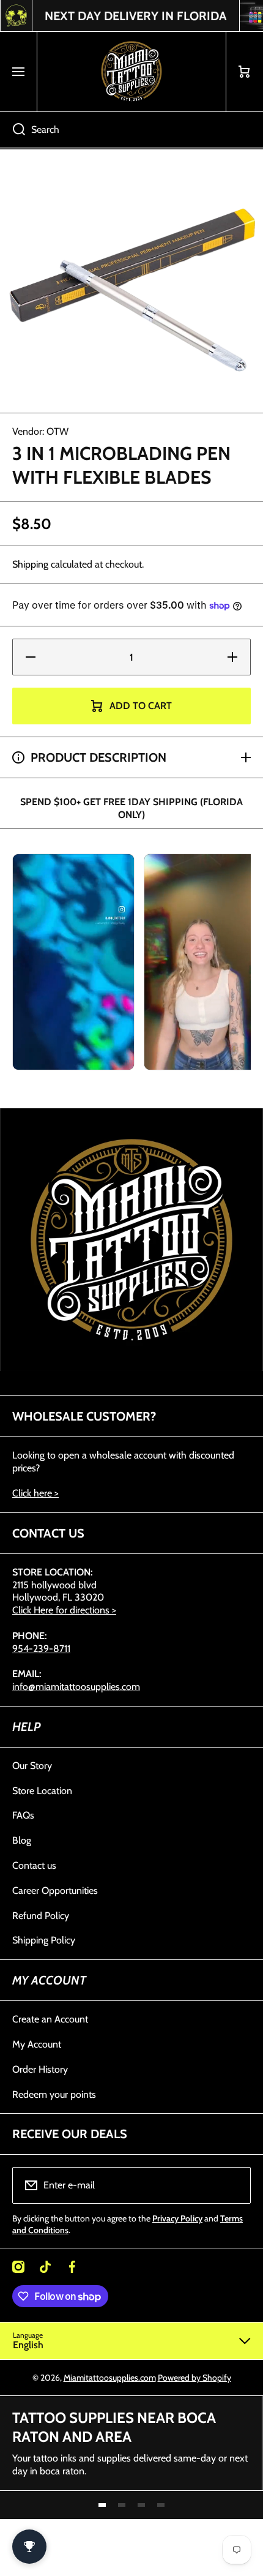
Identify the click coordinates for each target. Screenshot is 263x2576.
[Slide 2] (122, 2505)
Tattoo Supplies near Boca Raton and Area (114, 2427)
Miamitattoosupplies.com (110, 2378)
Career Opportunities (55, 1891)
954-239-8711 (41, 1649)
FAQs (23, 1815)
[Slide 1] (102, 2505)
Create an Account (50, 2019)
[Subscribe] (234, 2185)
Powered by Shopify (194, 2378)
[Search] (13, 130)
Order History (40, 2069)
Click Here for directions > (64, 1610)
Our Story (32, 1766)
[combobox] (131, 130)
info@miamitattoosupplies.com (76, 1687)
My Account (37, 2044)
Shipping (30, 564)
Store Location (42, 1791)
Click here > (35, 1493)
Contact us (34, 1865)
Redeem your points (54, 2094)
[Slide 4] (161, 2505)
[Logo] (131, 72)
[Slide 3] (141, 2505)
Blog (22, 1840)
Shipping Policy (44, 1940)
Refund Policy (41, 1916)
